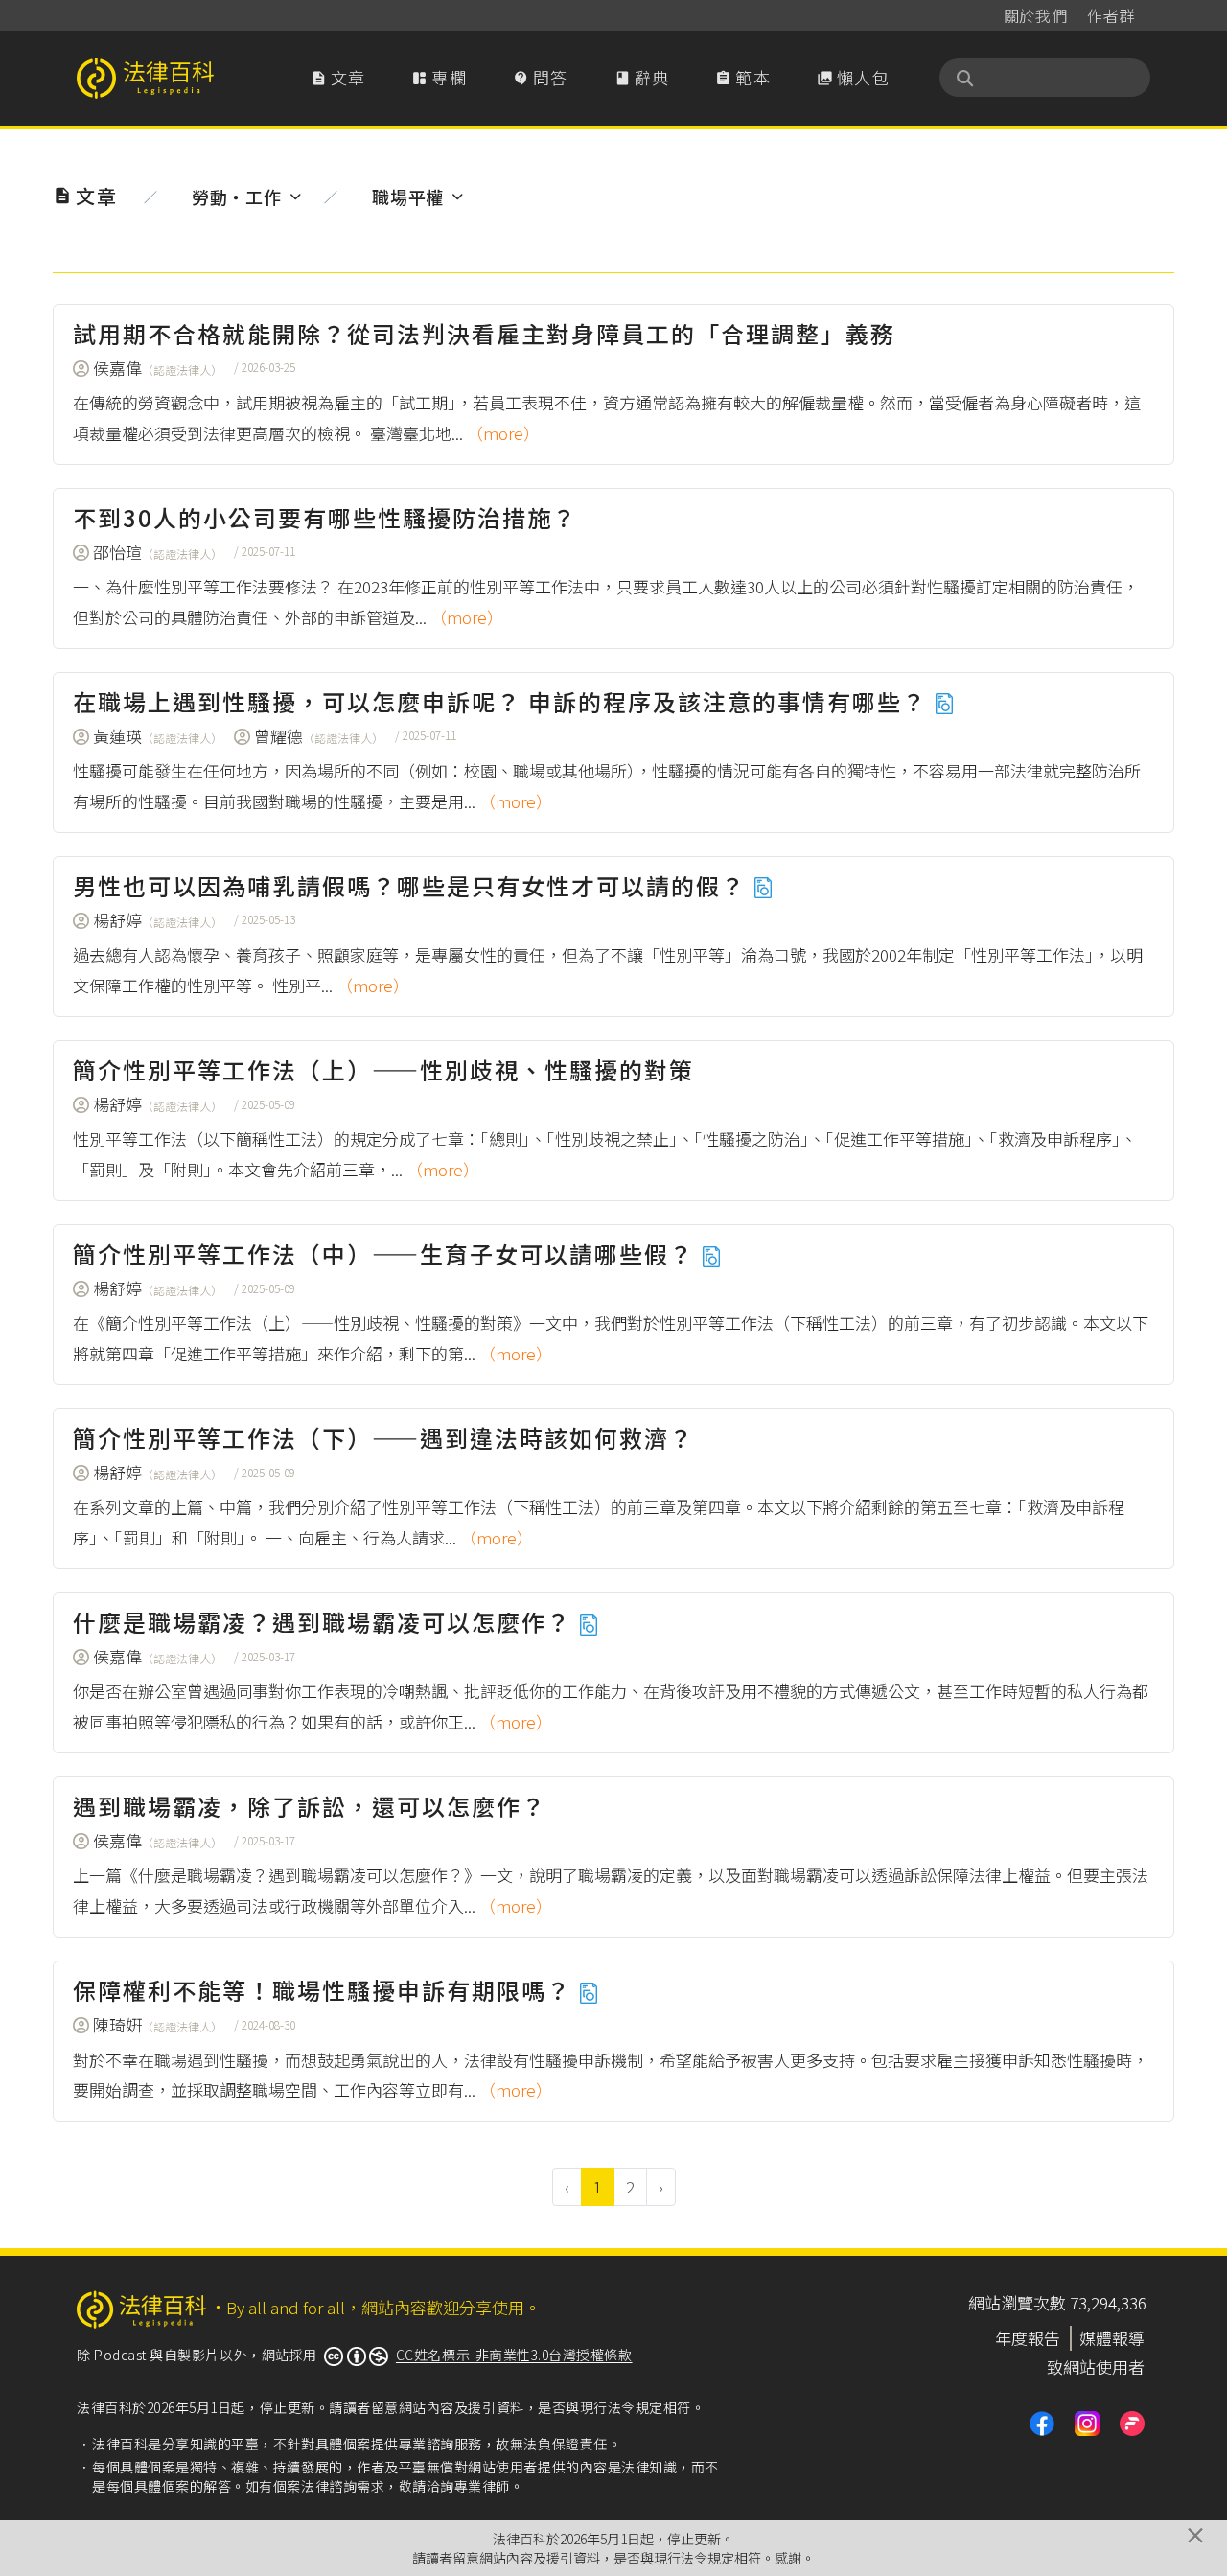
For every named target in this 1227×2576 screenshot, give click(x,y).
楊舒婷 (158, 920)
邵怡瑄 (158, 552)
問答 (541, 77)
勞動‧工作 (236, 197)
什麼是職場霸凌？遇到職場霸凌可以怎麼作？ (325, 1622)
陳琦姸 (158, 2024)
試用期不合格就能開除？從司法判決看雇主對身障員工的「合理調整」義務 (484, 333)
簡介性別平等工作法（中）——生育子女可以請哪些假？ (387, 1253)
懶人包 (853, 77)
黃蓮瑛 (158, 736)
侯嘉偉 (158, 368)
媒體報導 (1112, 2338)
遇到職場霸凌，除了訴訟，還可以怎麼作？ (310, 1806)
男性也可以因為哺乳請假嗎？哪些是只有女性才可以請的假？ (413, 885)
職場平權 (408, 197)
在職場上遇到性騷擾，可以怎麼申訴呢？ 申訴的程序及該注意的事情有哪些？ (503, 701)
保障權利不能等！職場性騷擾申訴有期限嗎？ (325, 1990)
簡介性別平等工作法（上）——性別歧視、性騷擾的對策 (383, 1069)
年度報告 (1028, 2338)
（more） (503, 433)
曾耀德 (319, 736)
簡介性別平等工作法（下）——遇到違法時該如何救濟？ (383, 1438)
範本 (743, 77)
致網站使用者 (1096, 2367)
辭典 (642, 77)
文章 (338, 77)
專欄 (439, 77)
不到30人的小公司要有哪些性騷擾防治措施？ (325, 517)
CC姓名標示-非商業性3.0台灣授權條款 (514, 2355)
